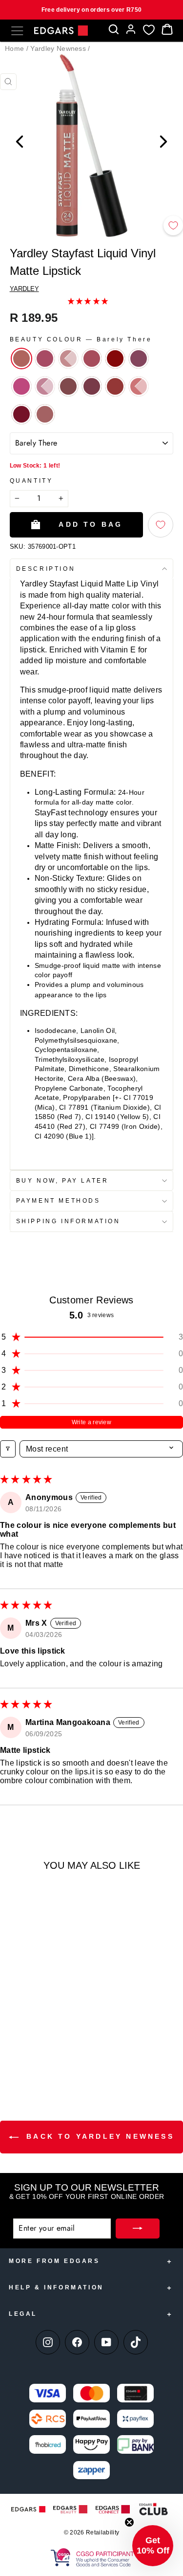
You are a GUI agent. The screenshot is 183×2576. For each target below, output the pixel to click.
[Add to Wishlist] (173, 225)
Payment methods (58, 1201)
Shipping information (68, 1221)
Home (14, 48)
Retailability (102, 2532)
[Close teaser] (129, 2522)
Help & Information (56, 2287)
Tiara (21, 414)
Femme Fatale (139, 358)
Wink (45, 414)
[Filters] (8, 1449)
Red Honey (115, 386)
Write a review (91, 1422)
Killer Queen (21, 386)
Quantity (31, 481)
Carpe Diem (68, 358)
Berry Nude (45, 358)
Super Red (139, 386)
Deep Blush (92, 358)
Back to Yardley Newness (98, 2136)
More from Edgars (54, 2261)
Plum (92, 386)
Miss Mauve (45, 386)
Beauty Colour (81, 339)
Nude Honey (68, 386)
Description (46, 569)
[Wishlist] (149, 30)
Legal (23, 2314)
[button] (88, 301)
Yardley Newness (58, 48)
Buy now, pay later (62, 1181)
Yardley (24, 289)
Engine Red (115, 358)
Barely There (21, 358)
